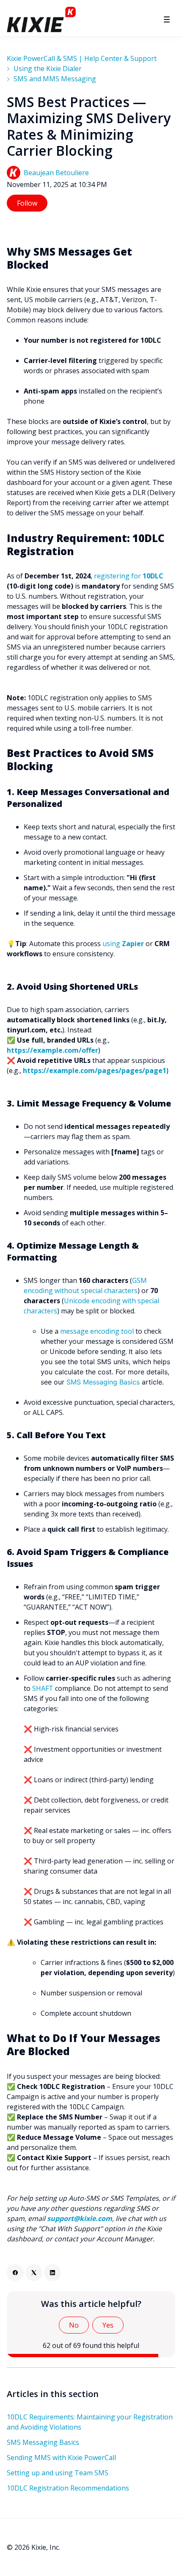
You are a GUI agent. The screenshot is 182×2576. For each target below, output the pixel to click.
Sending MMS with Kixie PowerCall (61, 2458)
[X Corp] (34, 2273)
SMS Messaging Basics (103, 1382)
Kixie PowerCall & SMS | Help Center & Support (82, 58)
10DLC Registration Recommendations (68, 2488)
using (123, 944)
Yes (108, 2325)
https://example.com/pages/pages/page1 (95, 1071)
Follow (27, 203)
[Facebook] (15, 2273)
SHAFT (43, 1688)
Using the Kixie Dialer (48, 69)
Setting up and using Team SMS (58, 2473)
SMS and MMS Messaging (55, 79)
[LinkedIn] (52, 2273)
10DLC (153, 576)
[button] (167, 19)
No (74, 2325)
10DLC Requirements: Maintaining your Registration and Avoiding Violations (90, 2422)
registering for (118, 576)
